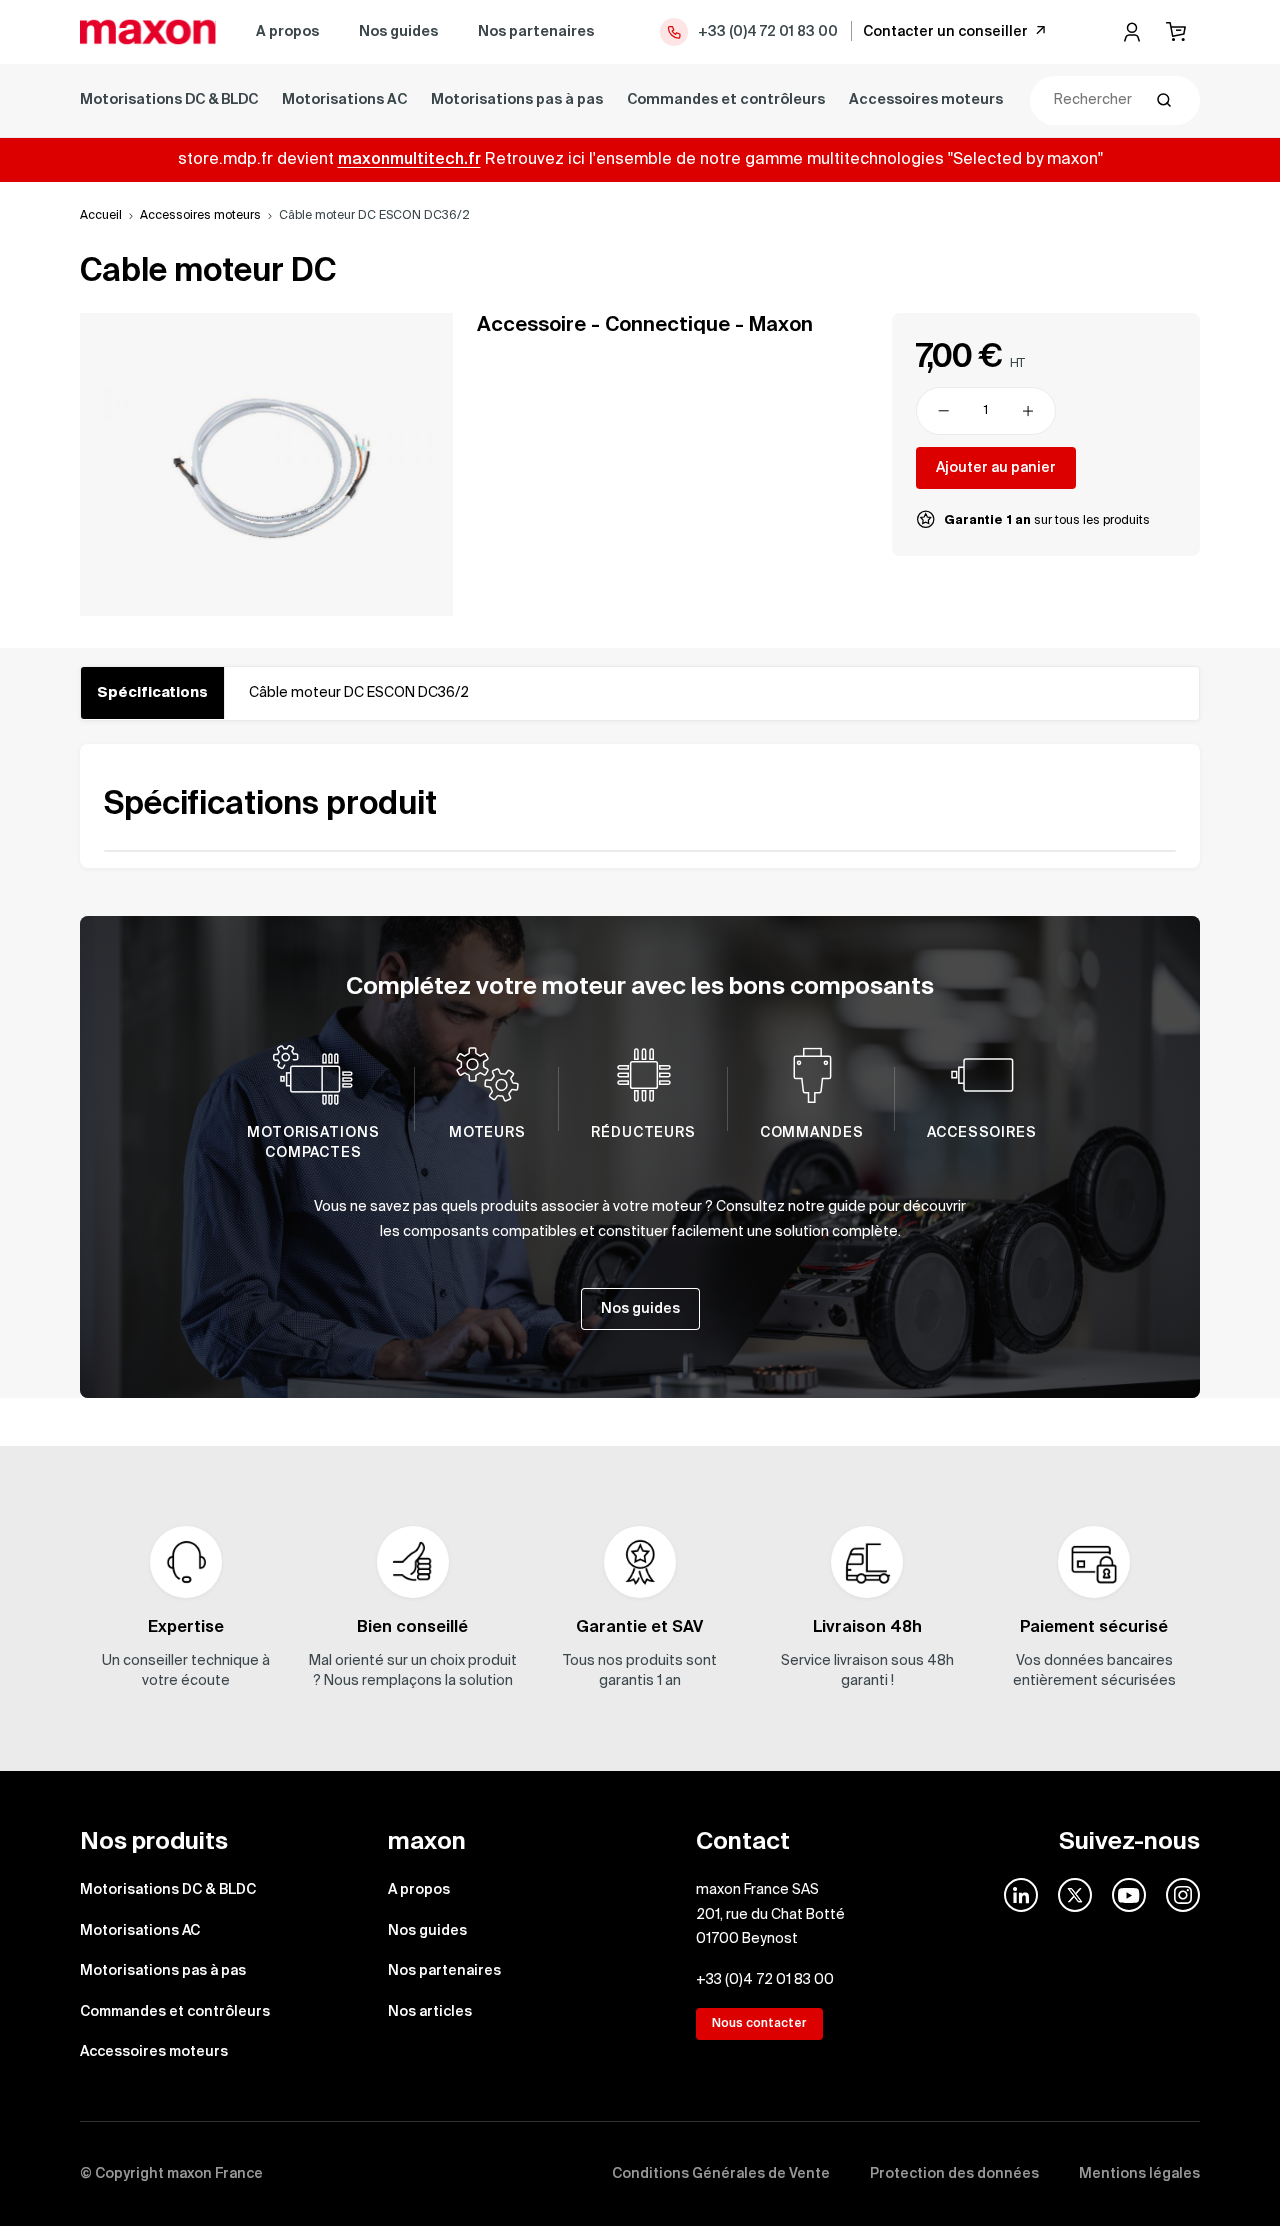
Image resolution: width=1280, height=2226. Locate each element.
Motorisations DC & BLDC (169, 100)
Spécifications (152, 693)
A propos (287, 32)
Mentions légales (1139, 2174)
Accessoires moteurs (926, 100)
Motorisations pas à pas (517, 100)
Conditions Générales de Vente (721, 2174)
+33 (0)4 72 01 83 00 (768, 32)
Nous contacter (759, 2024)
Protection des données (954, 2174)
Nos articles (430, 2012)
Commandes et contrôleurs (726, 100)
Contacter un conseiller (945, 32)
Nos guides (398, 32)
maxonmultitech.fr (409, 160)
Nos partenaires (536, 32)
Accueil (101, 216)
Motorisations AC (344, 100)
